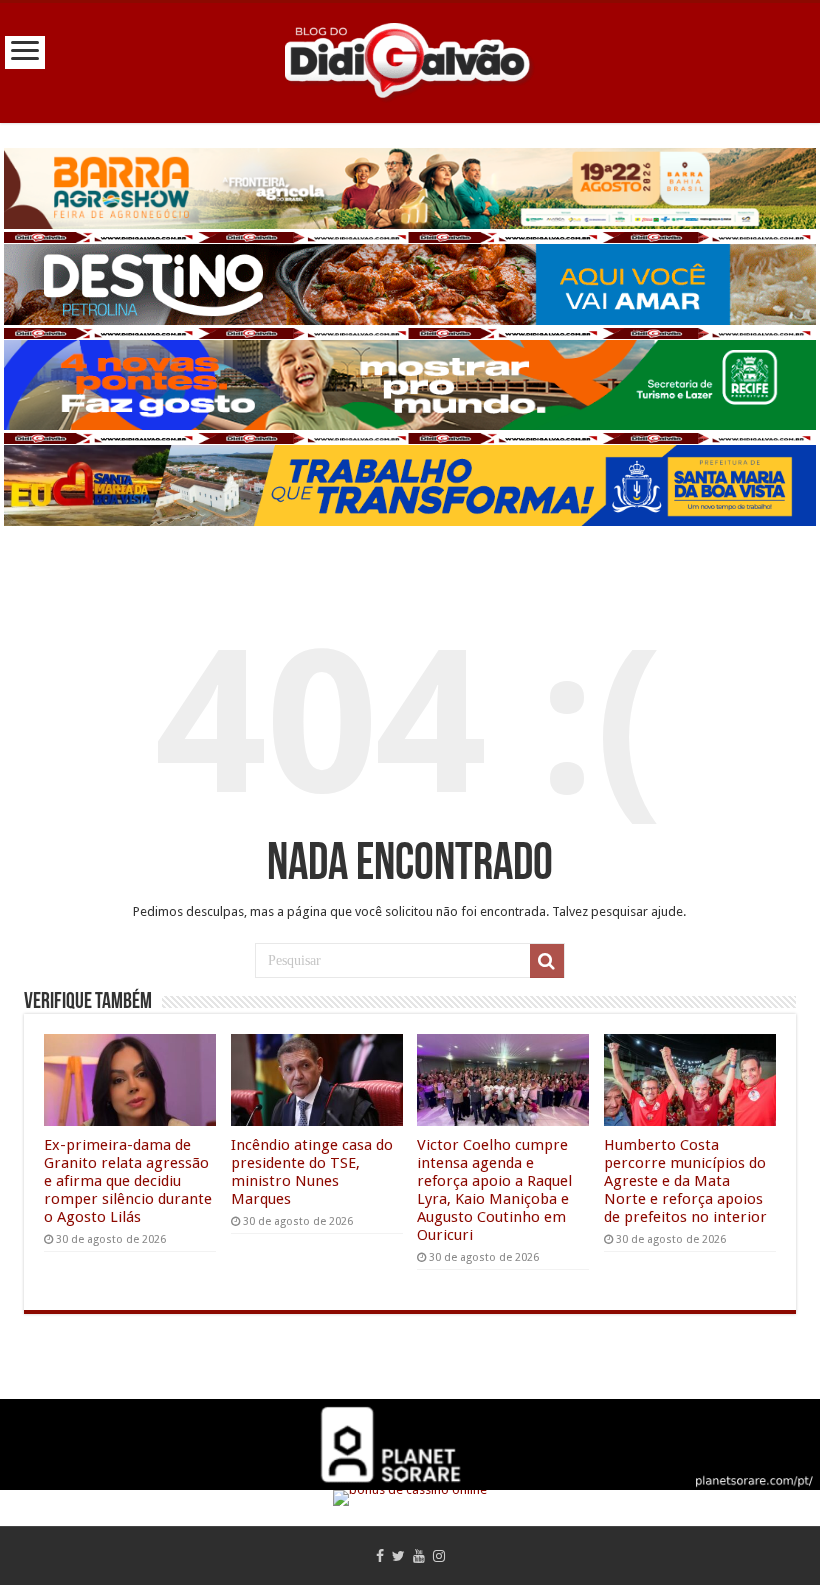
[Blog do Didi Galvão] (410, 59)
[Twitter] (398, 1556)
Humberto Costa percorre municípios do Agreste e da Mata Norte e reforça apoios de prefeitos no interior (685, 1181)
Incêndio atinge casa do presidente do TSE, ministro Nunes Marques (312, 1172)
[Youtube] (419, 1556)
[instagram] (439, 1556)
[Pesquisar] (547, 961)
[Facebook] (380, 1556)
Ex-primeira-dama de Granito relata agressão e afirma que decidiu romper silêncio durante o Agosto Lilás (128, 1181)
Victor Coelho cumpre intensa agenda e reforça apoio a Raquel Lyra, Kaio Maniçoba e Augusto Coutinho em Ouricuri (494, 1190)
